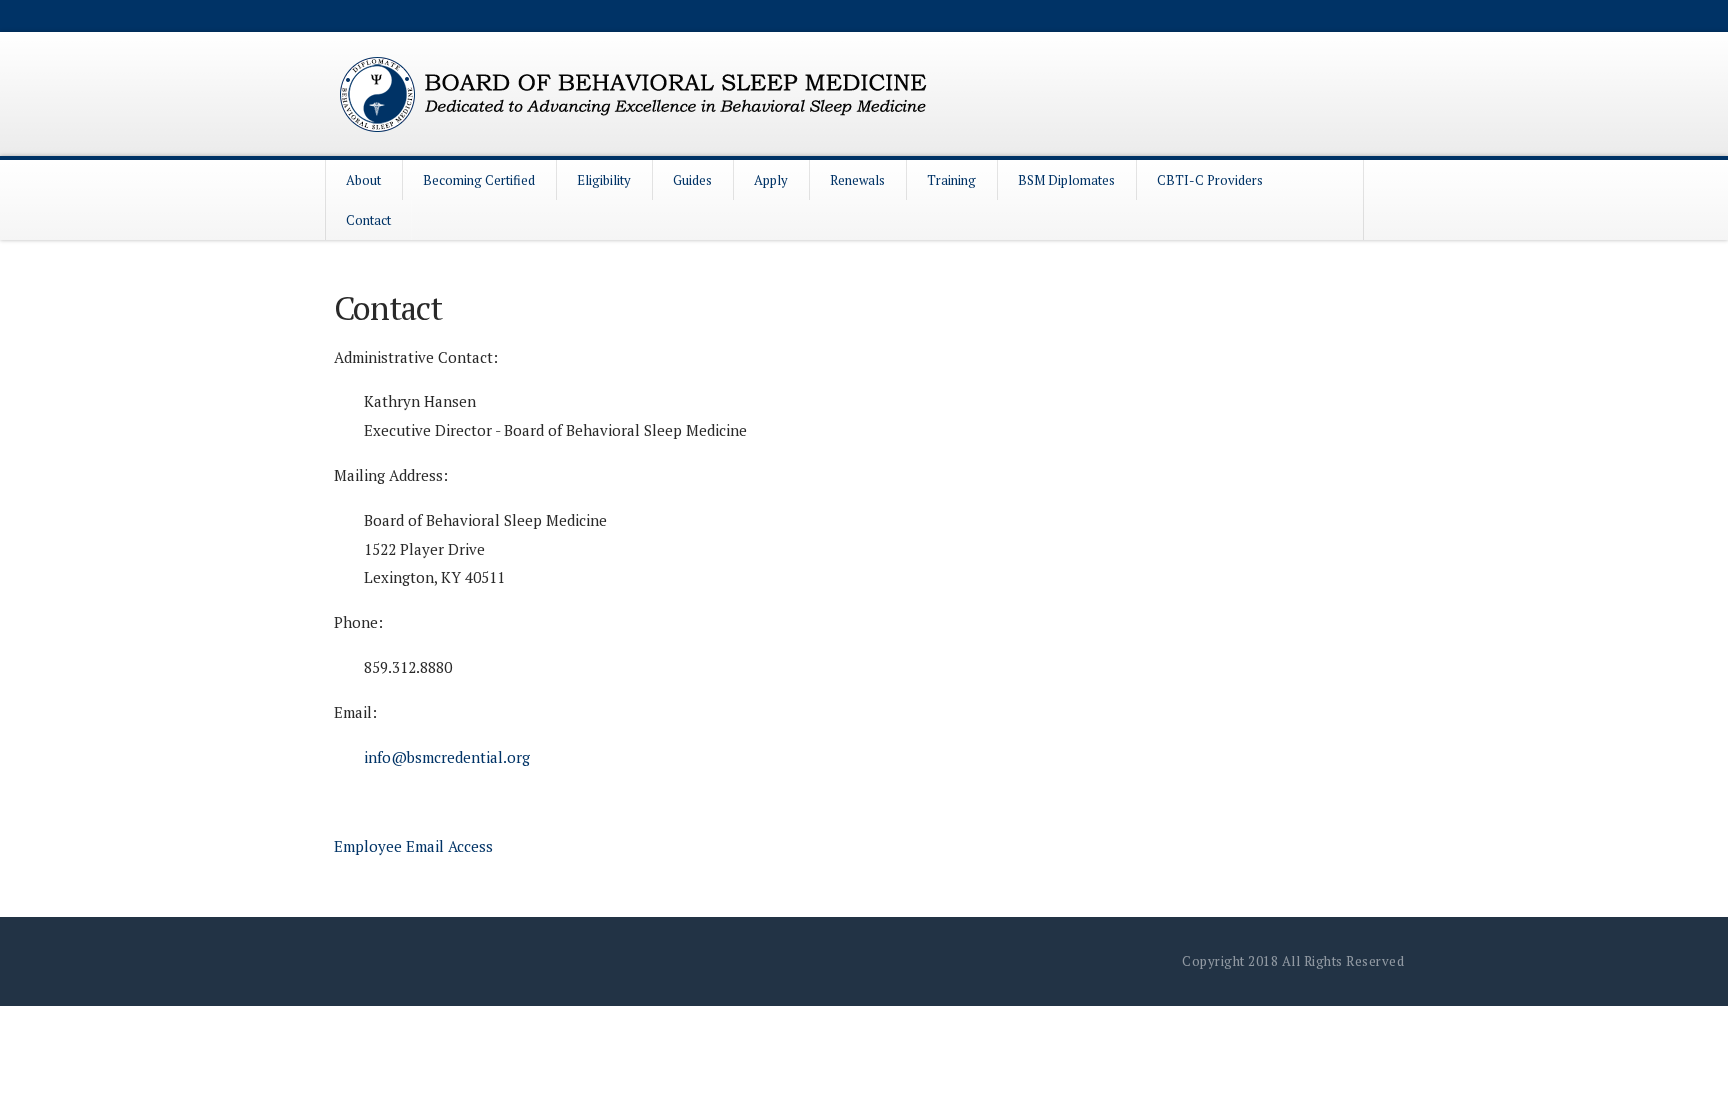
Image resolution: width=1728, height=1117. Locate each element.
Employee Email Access (413, 846)
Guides (692, 180)
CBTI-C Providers (1210, 180)
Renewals (857, 180)
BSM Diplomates (1066, 180)
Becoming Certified (479, 180)
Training (951, 180)
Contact (368, 220)
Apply (771, 180)
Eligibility (604, 180)
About (363, 180)
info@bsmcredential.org (447, 757)
